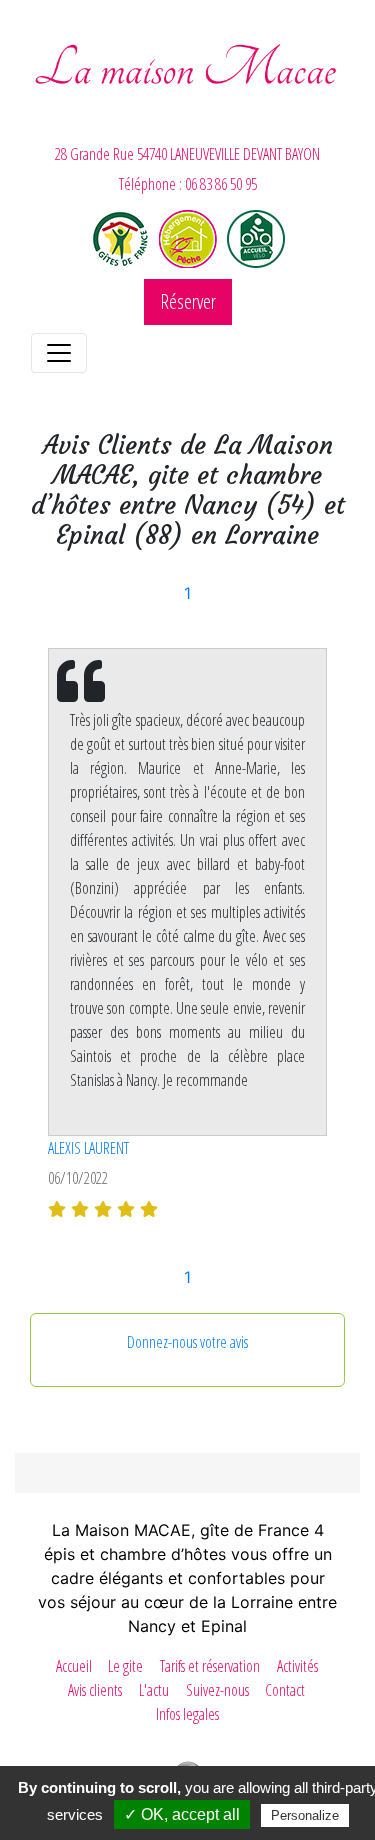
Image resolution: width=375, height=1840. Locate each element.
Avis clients (95, 1690)
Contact (285, 1690)
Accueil (74, 1666)
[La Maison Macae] (187, 83)
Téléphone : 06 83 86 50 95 (188, 184)
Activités (297, 1666)
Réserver (188, 301)
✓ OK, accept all (182, 1814)
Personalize (305, 1815)
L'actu (154, 1690)
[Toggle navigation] (59, 353)
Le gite (125, 1666)
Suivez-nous (217, 1690)
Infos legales (187, 1714)
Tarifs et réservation (210, 1666)
